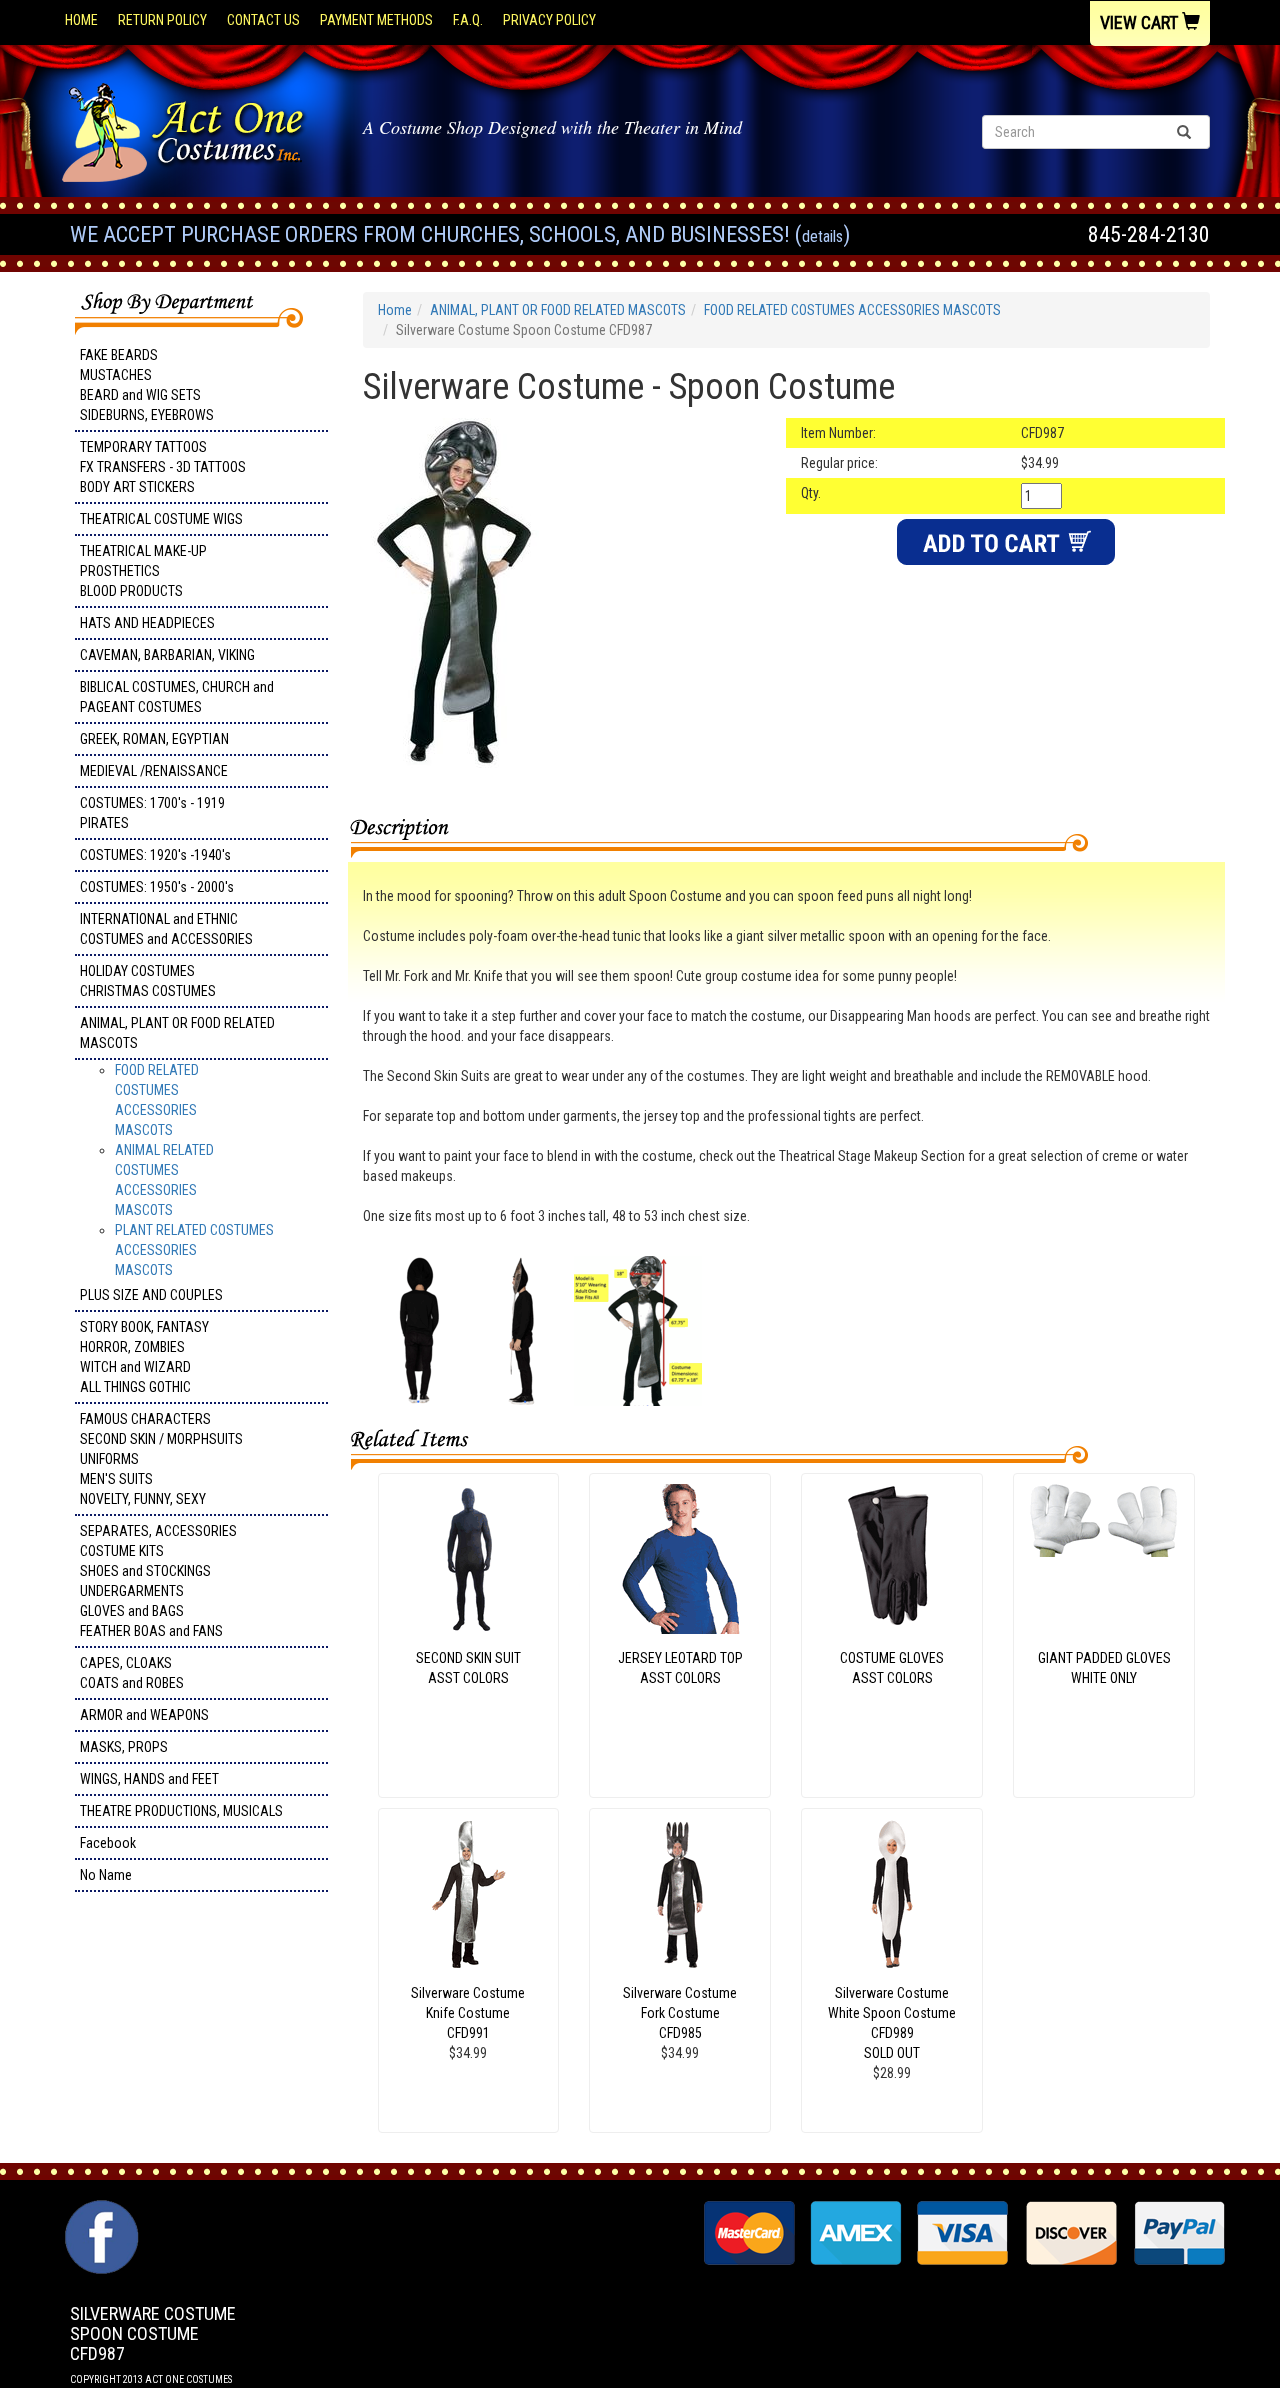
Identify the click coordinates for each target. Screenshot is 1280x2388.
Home (81, 20)
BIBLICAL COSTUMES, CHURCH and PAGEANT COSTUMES (177, 697)
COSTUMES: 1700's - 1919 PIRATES (152, 813)
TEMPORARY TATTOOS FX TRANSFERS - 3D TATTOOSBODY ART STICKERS (163, 467)
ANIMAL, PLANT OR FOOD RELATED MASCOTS (177, 1033)
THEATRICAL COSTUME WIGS (161, 519)
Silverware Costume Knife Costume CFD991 (468, 2013)
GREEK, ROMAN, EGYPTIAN (154, 739)
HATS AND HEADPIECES (147, 623)
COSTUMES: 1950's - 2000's (157, 887)
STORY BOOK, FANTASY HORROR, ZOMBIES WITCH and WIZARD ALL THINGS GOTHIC (144, 1357)
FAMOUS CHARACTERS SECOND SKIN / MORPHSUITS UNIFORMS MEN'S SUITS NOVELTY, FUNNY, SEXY (161, 1459)
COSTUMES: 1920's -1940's (155, 855)
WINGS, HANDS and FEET (149, 1779)
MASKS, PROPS (124, 1747)
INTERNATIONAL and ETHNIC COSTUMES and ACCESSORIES (166, 929)
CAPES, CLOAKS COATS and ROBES (132, 1673)
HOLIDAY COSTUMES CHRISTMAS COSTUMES (148, 981)
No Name (106, 1875)
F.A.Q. (468, 20)
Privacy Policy (549, 20)
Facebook (108, 1843)
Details (822, 236)
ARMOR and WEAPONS (144, 1715)
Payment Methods (376, 20)
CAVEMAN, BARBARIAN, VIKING (167, 655)
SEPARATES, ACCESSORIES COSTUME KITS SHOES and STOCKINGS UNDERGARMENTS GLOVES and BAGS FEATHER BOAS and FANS (158, 1581)
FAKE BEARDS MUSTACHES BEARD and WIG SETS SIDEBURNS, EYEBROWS (147, 385)
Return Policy (162, 20)
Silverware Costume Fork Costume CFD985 (680, 2013)
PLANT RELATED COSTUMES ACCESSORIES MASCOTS (194, 1250)
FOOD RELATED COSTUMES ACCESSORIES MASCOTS (852, 310)
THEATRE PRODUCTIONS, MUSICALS (181, 1811)
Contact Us (263, 20)
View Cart (1141, 22)
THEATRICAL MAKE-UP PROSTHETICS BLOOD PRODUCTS (143, 571)
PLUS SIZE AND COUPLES (151, 1295)
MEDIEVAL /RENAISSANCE (154, 771)
